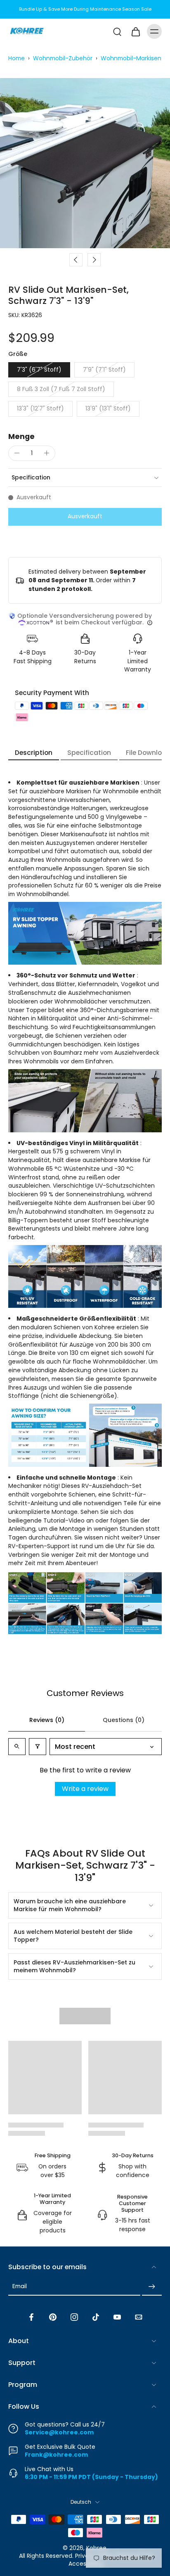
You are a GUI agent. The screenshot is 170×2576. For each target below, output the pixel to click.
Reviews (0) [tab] (47, 1720)
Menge (21, 436)
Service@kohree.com (59, 2432)
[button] (85, 517)
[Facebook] (31, 2317)
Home (17, 58)
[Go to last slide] (76, 260)
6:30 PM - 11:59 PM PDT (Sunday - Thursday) (91, 2476)
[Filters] (38, 1747)
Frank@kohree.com (56, 2454)
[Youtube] (117, 2317)
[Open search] (17, 1747)
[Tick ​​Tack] (96, 2317)
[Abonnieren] (152, 2287)
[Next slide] (94, 260)
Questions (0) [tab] (124, 1720)
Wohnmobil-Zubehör (63, 58)
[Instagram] (74, 2317)
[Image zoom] (85, 163)
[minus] (17, 453)
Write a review (85, 1789)
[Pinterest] (53, 2317)
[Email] (139, 2317)
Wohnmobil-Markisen (131, 58)
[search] (117, 31)
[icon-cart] (135, 31)
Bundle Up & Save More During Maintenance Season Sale (85, 9)
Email (20, 2287)
